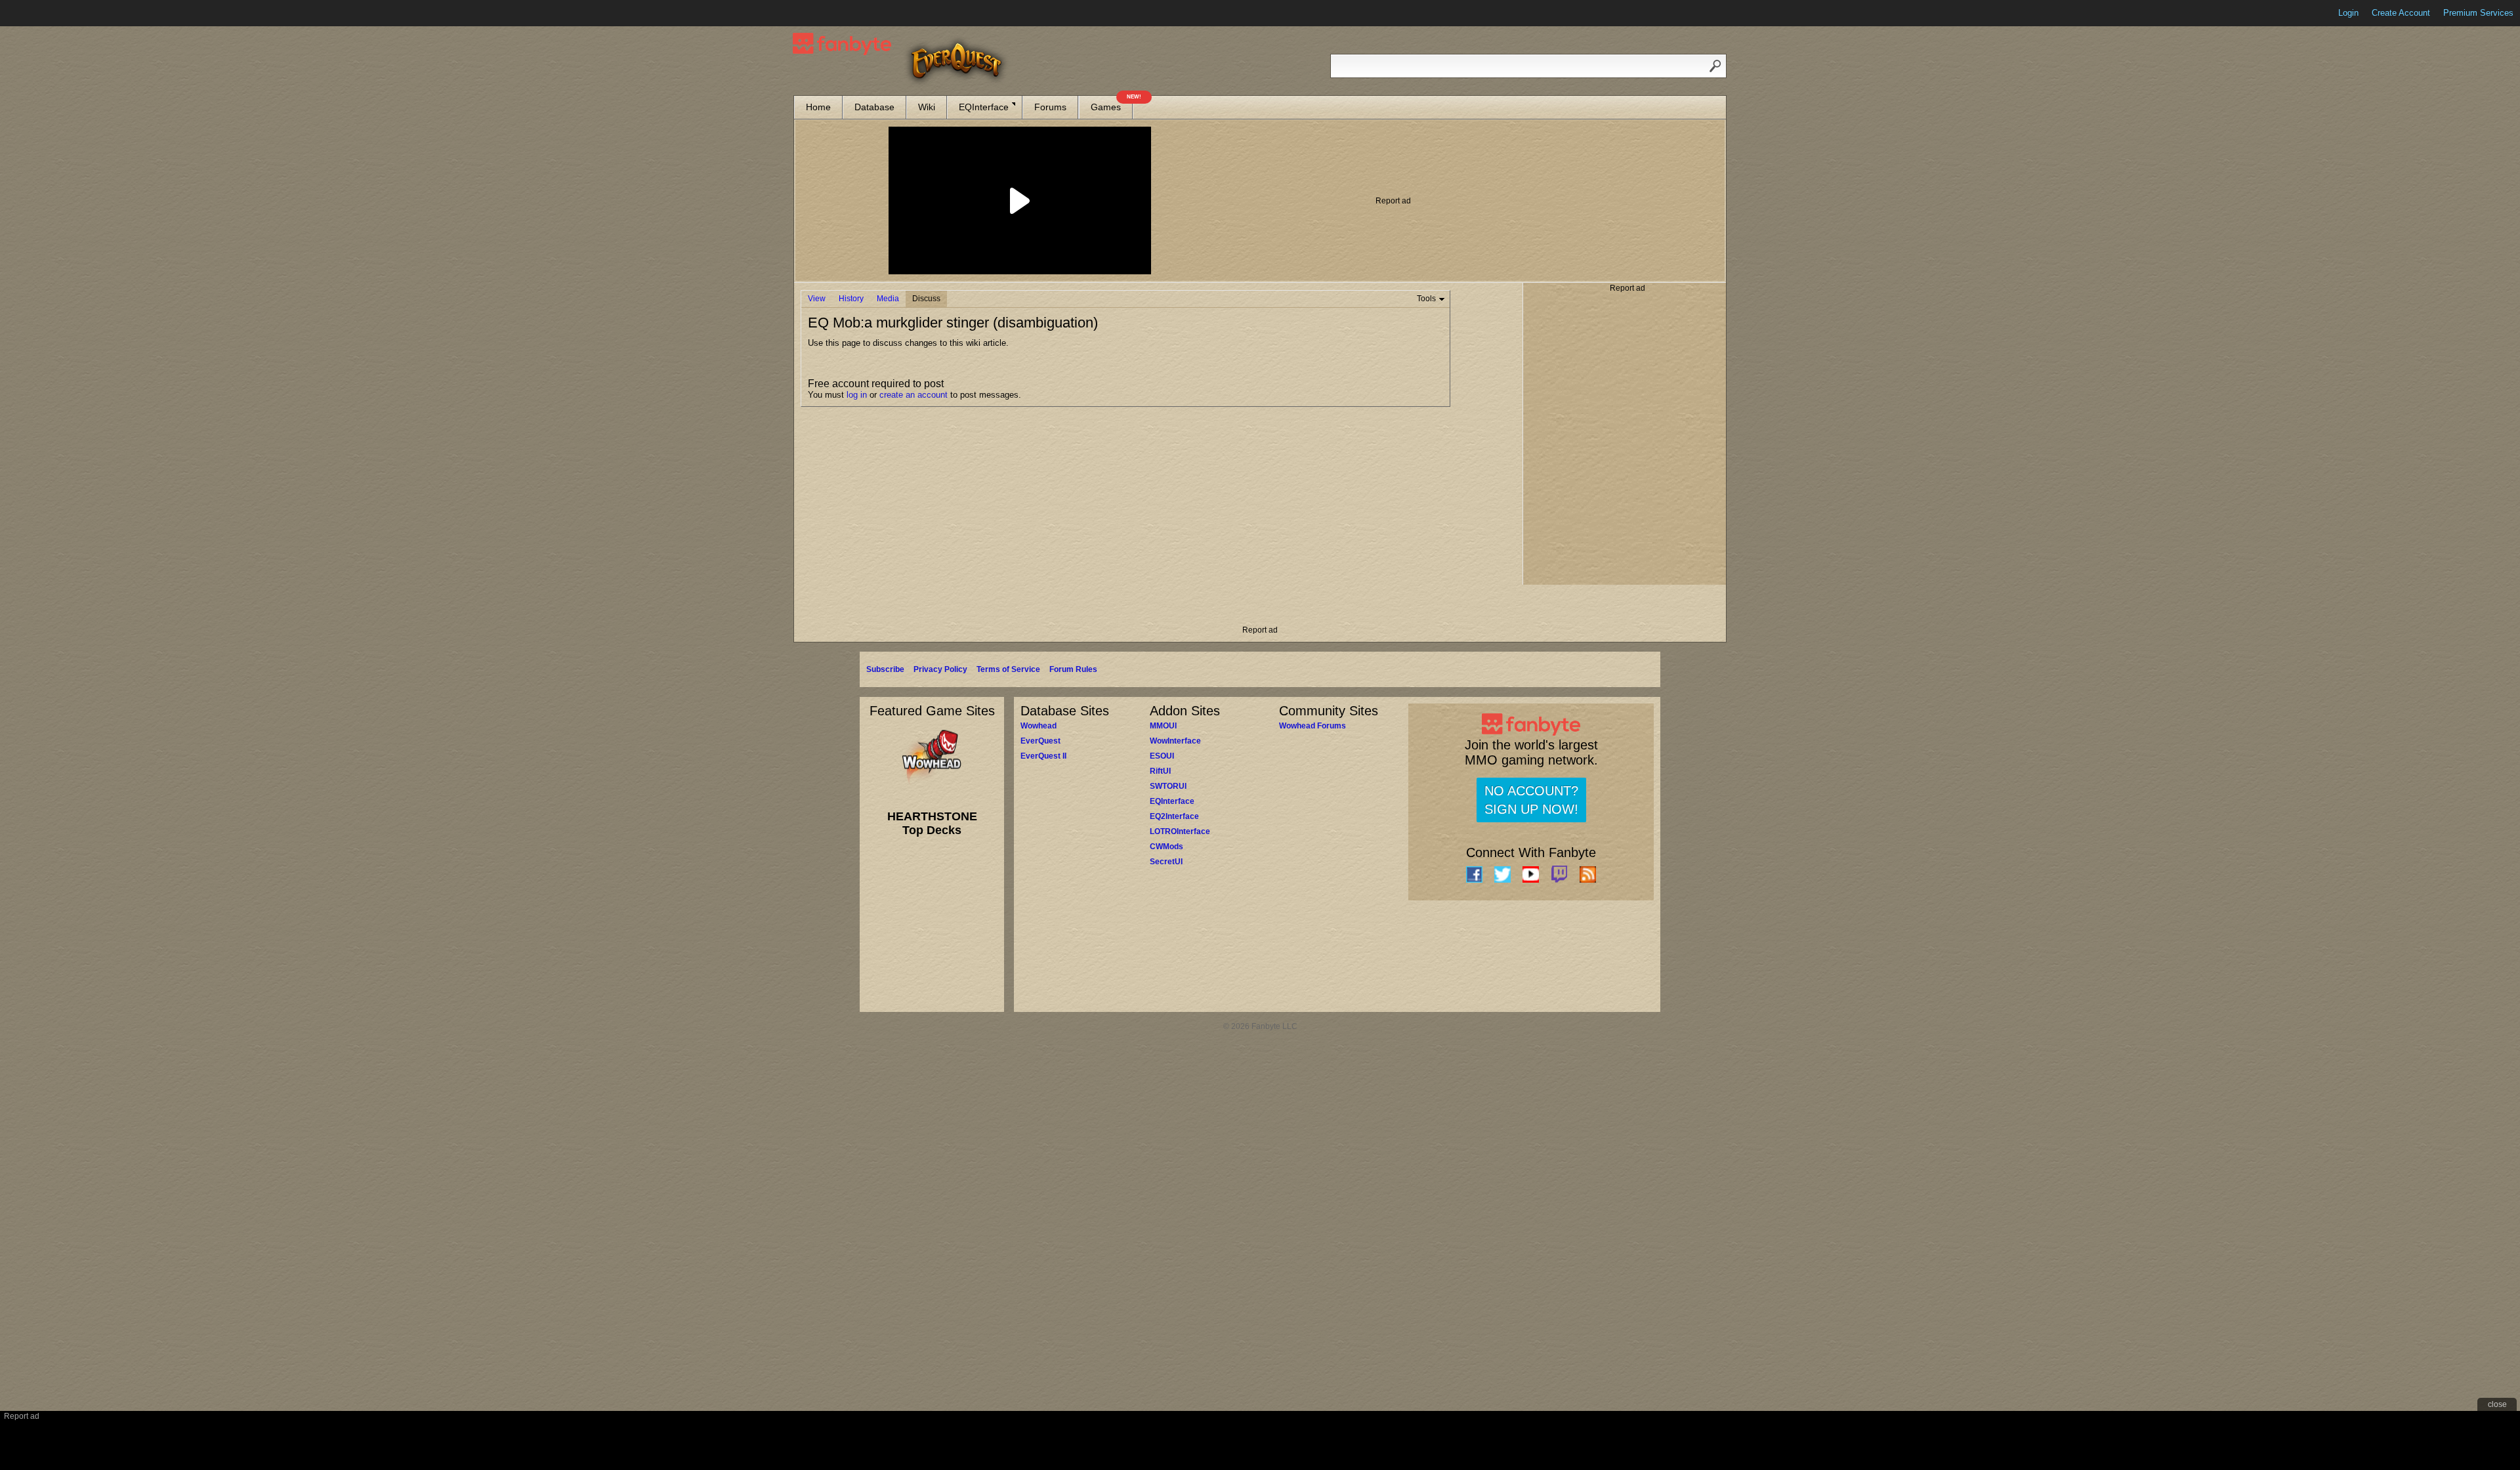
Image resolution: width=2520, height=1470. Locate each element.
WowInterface (1175, 741)
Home (818, 107)
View (817, 299)
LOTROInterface (1180, 831)
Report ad (1393, 201)
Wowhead (1039, 726)
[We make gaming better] (42, 13)
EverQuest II (1043, 756)
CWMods (1166, 847)
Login (2348, 13)
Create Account (2401, 13)
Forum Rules (1073, 669)
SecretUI (1166, 862)
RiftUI (1160, 771)
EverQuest (1040, 741)
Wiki (927, 107)
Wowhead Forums (1312, 726)
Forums (1050, 107)
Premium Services (2478, 13)
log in (857, 395)
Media (888, 299)
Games (1112, 104)
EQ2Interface (1174, 816)
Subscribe (885, 669)
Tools (1426, 299)
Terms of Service (1008, 669)
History (851, 299)
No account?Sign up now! (1531, 800)
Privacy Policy (940, 669)
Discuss (926, 299)
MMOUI (1163, 726)
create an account (913, 395)
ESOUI (1162, 756)
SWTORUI (1168, 786)
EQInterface (984, 107)
